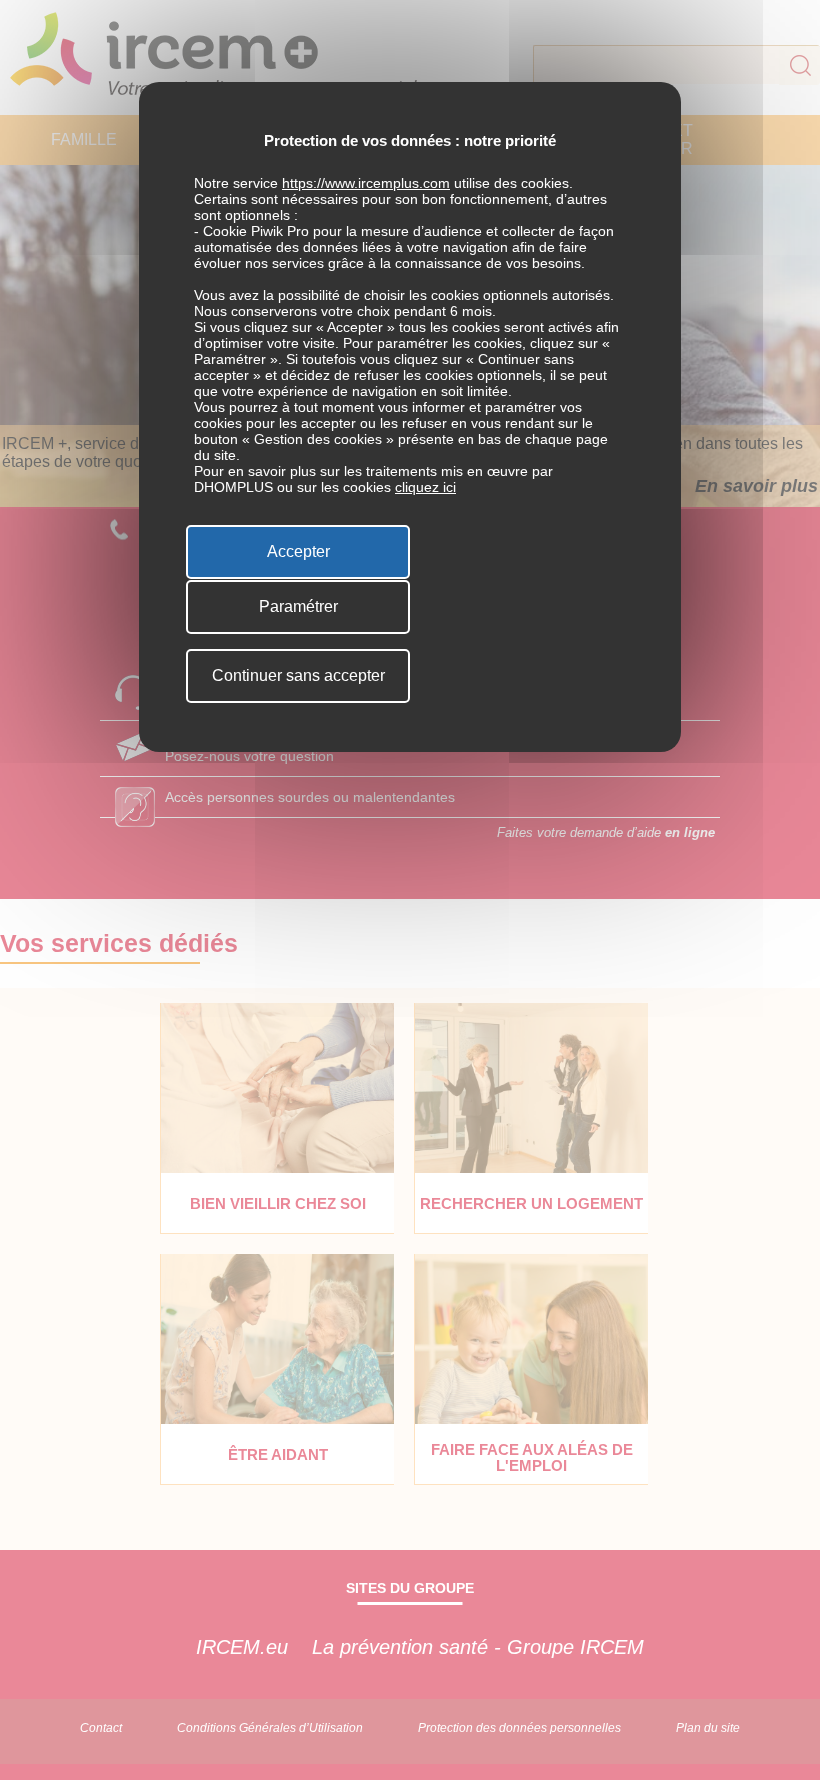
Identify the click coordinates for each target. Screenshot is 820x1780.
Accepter (298, 551)
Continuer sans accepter (298, 675)
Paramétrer (298, 606)
